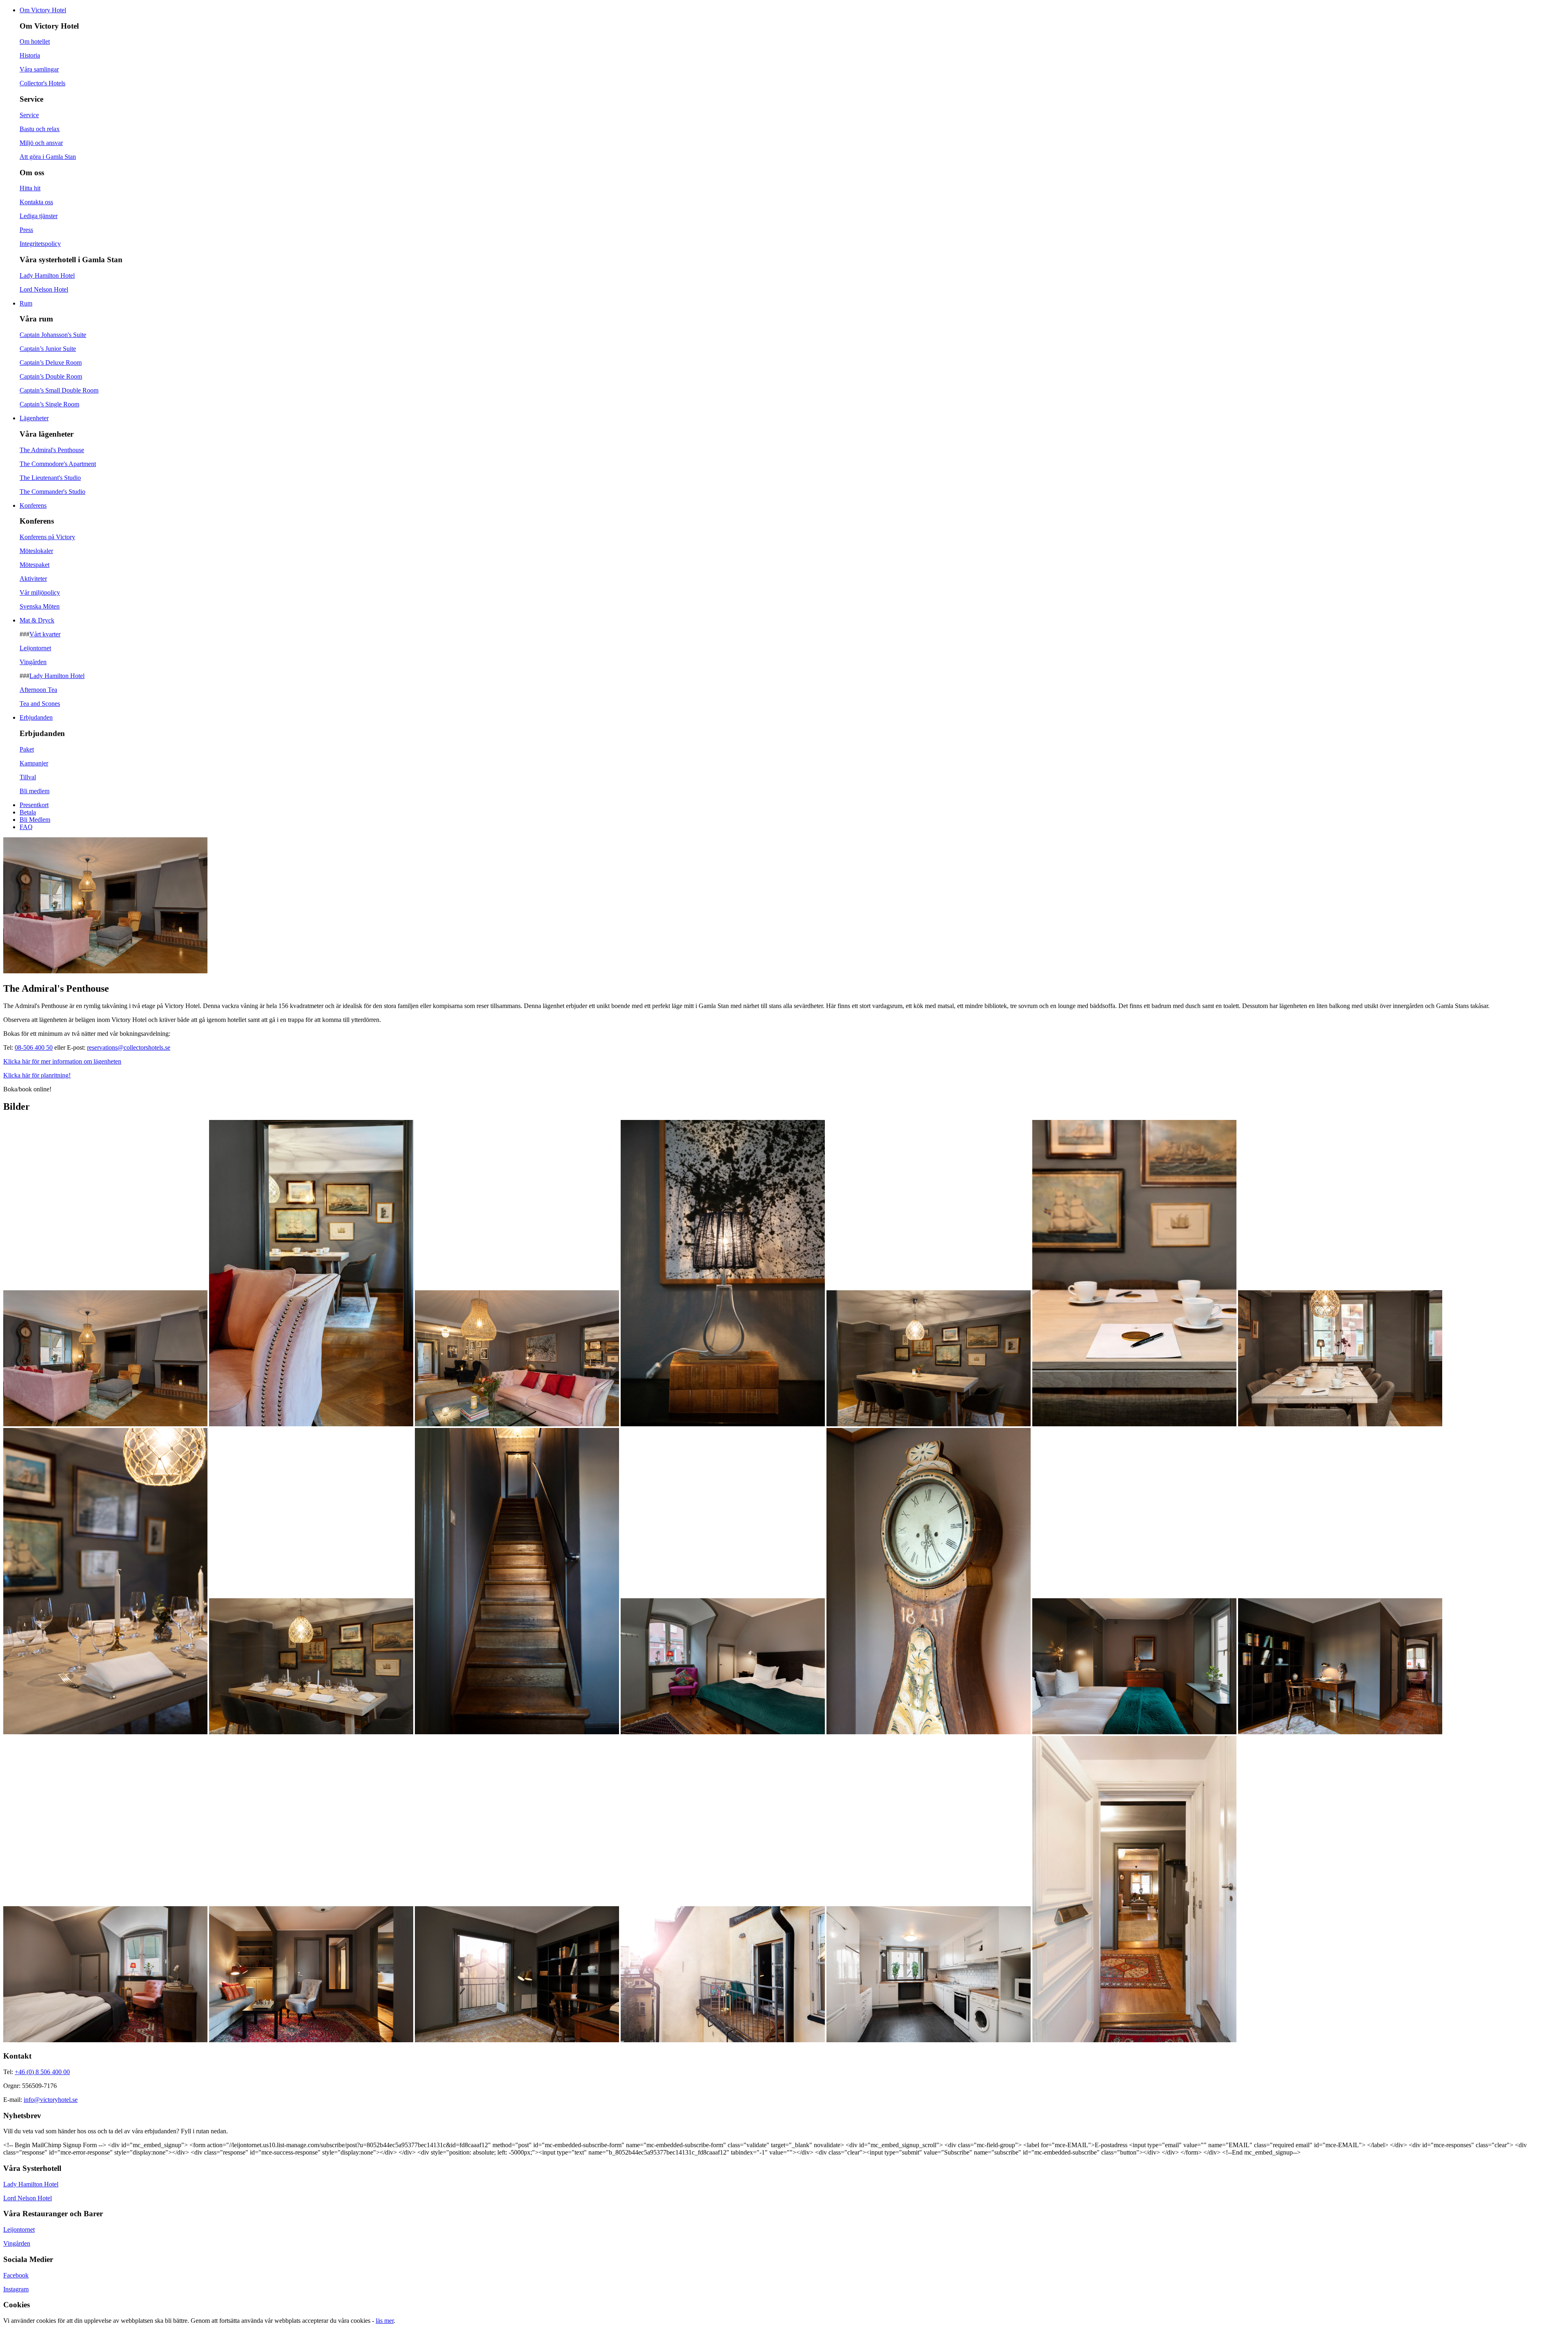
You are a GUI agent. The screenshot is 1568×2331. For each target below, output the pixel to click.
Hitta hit (30, 188)
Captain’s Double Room (51, 376)
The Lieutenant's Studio (50, 478)
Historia (30, 55)
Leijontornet (35, 648)
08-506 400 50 (34, 1047)
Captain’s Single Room (49, 404)
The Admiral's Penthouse (52, 450)
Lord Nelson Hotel (44, 289)
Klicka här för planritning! (37, 1075)
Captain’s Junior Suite (48, 349)
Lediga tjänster (39, 216)
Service (29, 115)
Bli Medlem (35, 820)
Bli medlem (35, 791)
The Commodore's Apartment (58, 464)
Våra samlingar (39, 69)
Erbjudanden (36, 717)
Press (26, 230)
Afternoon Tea (38, 690)
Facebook (16, 2275)
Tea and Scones (40, 704)
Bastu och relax (40, 129)
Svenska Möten (40, 606)
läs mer (385, 2321)
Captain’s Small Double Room (59, 390)
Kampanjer (34, 763)
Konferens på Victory (47, 537)
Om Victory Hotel (43, 10)
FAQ (26, 827)
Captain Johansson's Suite (53, 335)
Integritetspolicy (40, 244)
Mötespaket (35, 565)
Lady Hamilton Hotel (47, 275)
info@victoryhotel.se (51, 2100)
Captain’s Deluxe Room (51, 362)
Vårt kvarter (45, 634)
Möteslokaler (36, 551)
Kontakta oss (36, 202)
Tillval (28, 777)
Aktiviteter (33, 579)
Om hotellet (35, 41)
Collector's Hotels (42, 83)
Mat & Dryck (37, 620)
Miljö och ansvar (41, 143)
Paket (27, 749)
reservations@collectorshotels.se (129, 1047)
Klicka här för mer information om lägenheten (62, 1061)
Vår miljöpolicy (40, 592)
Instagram (16, 2289)
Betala (28, 812)
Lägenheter (34, 418)
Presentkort (34, 805)
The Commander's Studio (52, 492)
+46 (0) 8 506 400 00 (42, 2072)
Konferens (33, 505)
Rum (26, 303)
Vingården (33, 662)
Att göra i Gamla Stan (48, 157)
